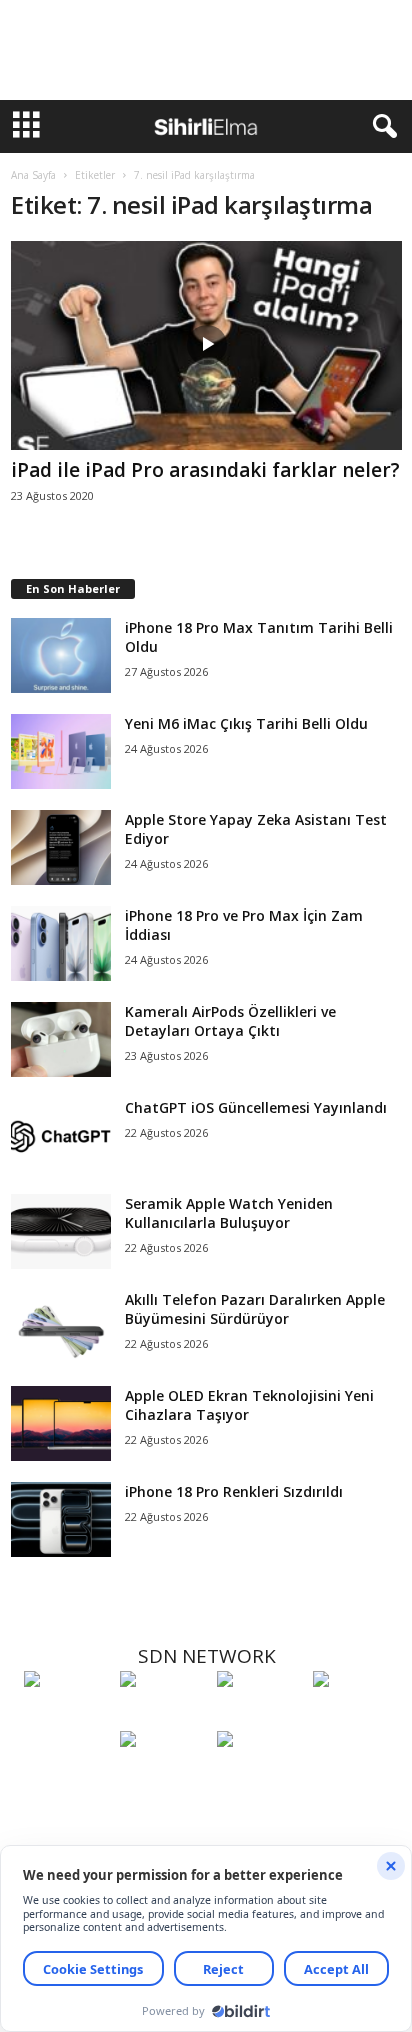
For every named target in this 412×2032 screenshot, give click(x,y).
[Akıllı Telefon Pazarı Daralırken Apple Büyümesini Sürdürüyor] (61, 1327)
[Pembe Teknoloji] (163, 1776)
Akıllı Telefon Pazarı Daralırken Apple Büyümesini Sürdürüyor (255, 1309)
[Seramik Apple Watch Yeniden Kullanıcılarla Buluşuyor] (61, 1231)
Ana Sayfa (33, 175)
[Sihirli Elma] (163, 1716)
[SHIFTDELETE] (67, 1716)
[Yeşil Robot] (260, 1716)
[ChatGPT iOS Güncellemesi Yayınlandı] (61, 1135)
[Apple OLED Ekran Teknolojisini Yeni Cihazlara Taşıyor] (61, 1423)
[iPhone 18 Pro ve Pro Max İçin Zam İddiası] (61, 943)
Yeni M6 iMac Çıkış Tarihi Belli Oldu (246, 723)
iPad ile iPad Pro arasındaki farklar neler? (205, 470)
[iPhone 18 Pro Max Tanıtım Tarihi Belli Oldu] (61, 655)
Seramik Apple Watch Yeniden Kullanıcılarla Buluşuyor (229, 1213)
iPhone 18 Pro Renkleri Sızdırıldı (234, 1491)
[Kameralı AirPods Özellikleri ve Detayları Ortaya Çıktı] (61, 1039)
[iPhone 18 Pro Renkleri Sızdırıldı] (61, 1519)
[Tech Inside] (356, 1716)
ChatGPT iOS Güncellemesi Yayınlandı (256, 1107)
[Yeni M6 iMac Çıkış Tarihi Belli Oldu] (61, 751)
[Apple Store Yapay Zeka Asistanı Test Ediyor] (61, 847)
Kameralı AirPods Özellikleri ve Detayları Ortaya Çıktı (230, 1021)
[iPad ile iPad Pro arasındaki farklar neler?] (206, 345)
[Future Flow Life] (260, 1776)
